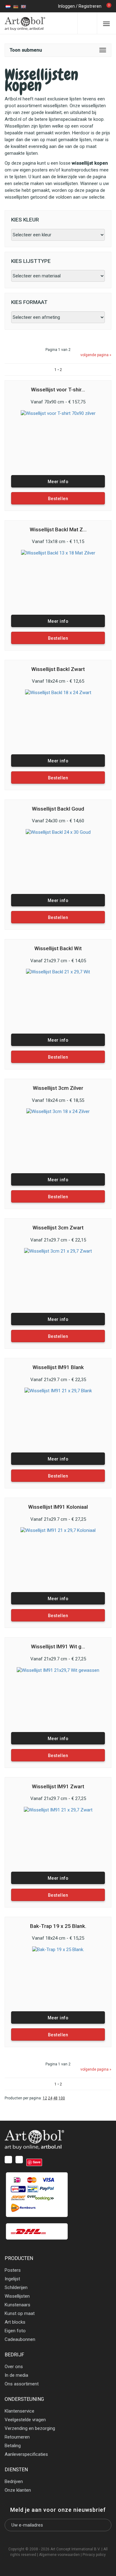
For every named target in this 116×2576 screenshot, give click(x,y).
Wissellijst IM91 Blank (58, 1367)
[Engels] (24, 6)
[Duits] (16, 6)
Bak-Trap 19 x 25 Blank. (58, 1926)
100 (62, 2098)
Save (37, 2162)
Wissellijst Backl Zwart (58, 669)
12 (45, 2098)
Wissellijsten (17, 2296)
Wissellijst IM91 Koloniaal (58, 1507)
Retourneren (17, 2437)
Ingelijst (12, 2279)
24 (50, 2098)
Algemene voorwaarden (59, 2555)
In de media (16, 2375)
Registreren (90, 6)
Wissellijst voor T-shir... (58, 390)
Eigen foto (15, 2331)
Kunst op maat (20, 2313)
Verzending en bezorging (30, 2428)
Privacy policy (94, 2555)
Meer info (58, 482)
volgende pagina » (96, 355)
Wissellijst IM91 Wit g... (58, 1647)
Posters (13, 2270)
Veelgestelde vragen (25, 2420)
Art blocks (15, 2322)
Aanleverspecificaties (26, 2454)
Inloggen (67, 6)
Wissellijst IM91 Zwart (58, 1787)
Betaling (13, 2446)
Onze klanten (18, 2490)
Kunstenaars (17, 2305)
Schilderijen (16, 2287)
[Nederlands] (8, 6)
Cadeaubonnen (20, 2339)
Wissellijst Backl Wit (58, 949)
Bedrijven (14, 2481)
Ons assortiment (22, 2384)
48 (55, 2098)
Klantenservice (19, 2411)
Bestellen (58, 499)
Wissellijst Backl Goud (58, 809)
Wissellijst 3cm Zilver (58, 1088)
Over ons (14, 2367)
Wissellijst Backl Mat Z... (58, 530)
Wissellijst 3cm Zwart (58, 1228)
